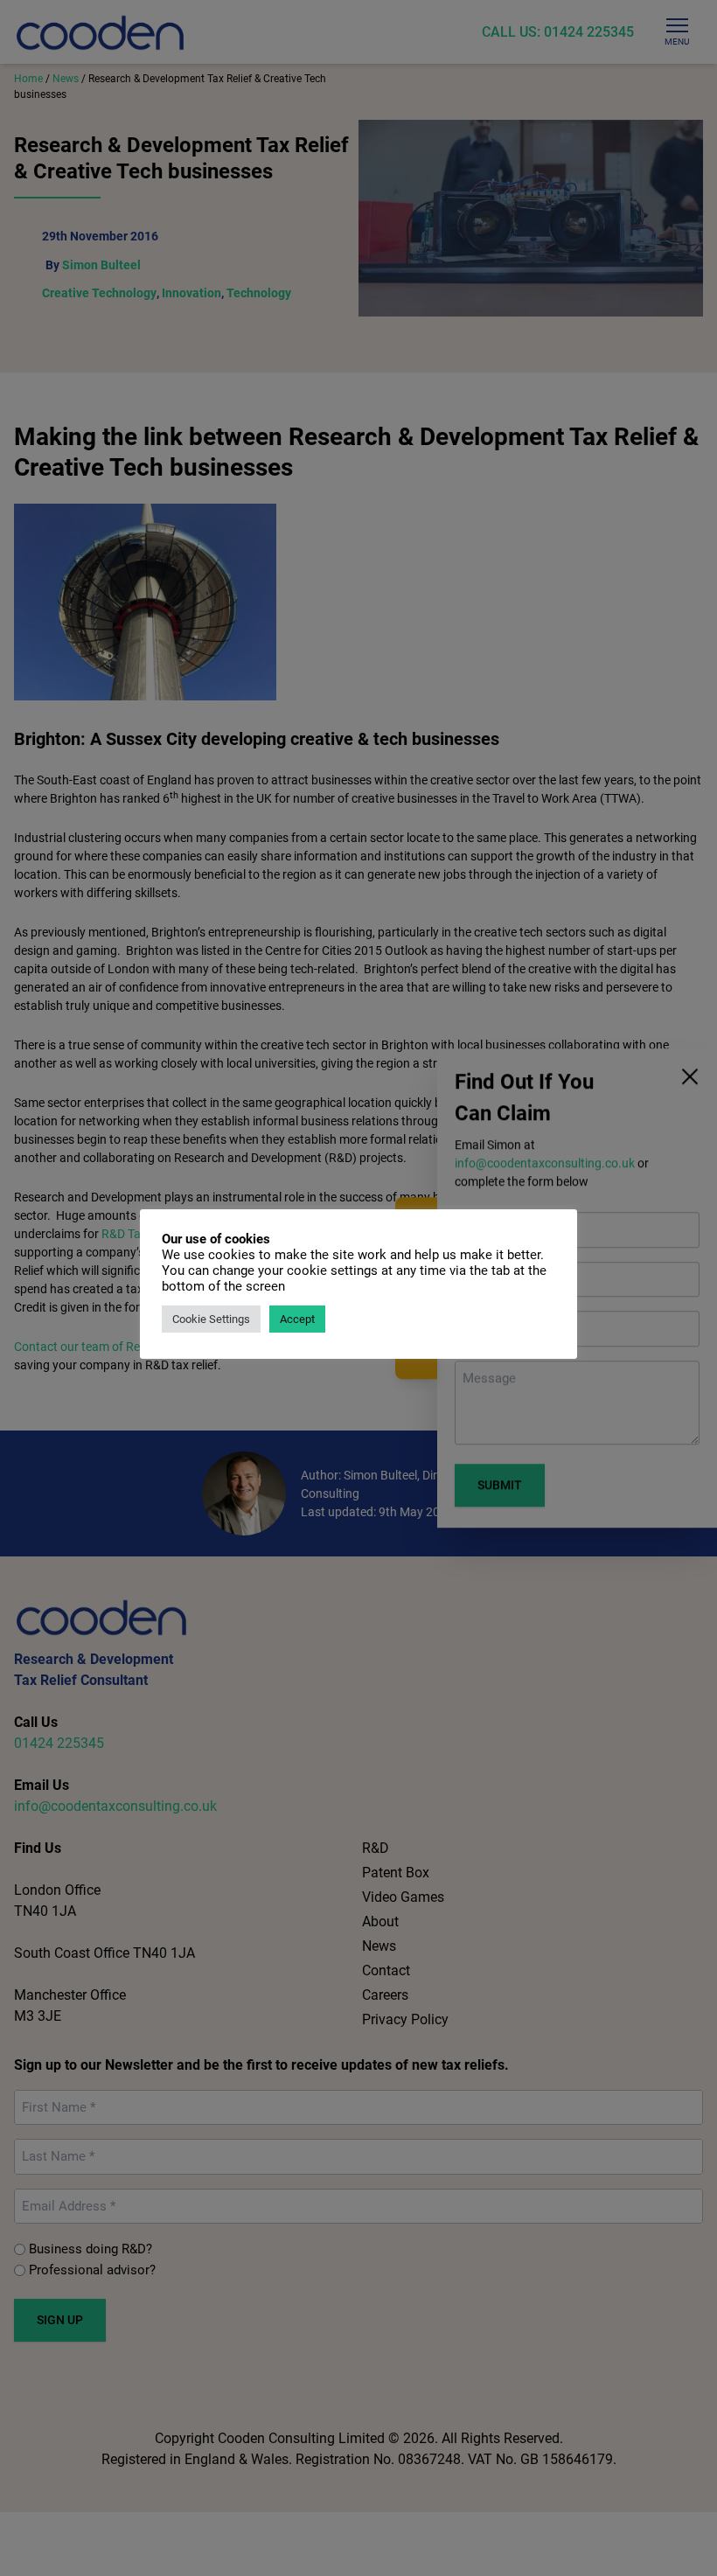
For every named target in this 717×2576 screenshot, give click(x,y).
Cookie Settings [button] (211, 1319)
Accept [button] (297, 1319)
